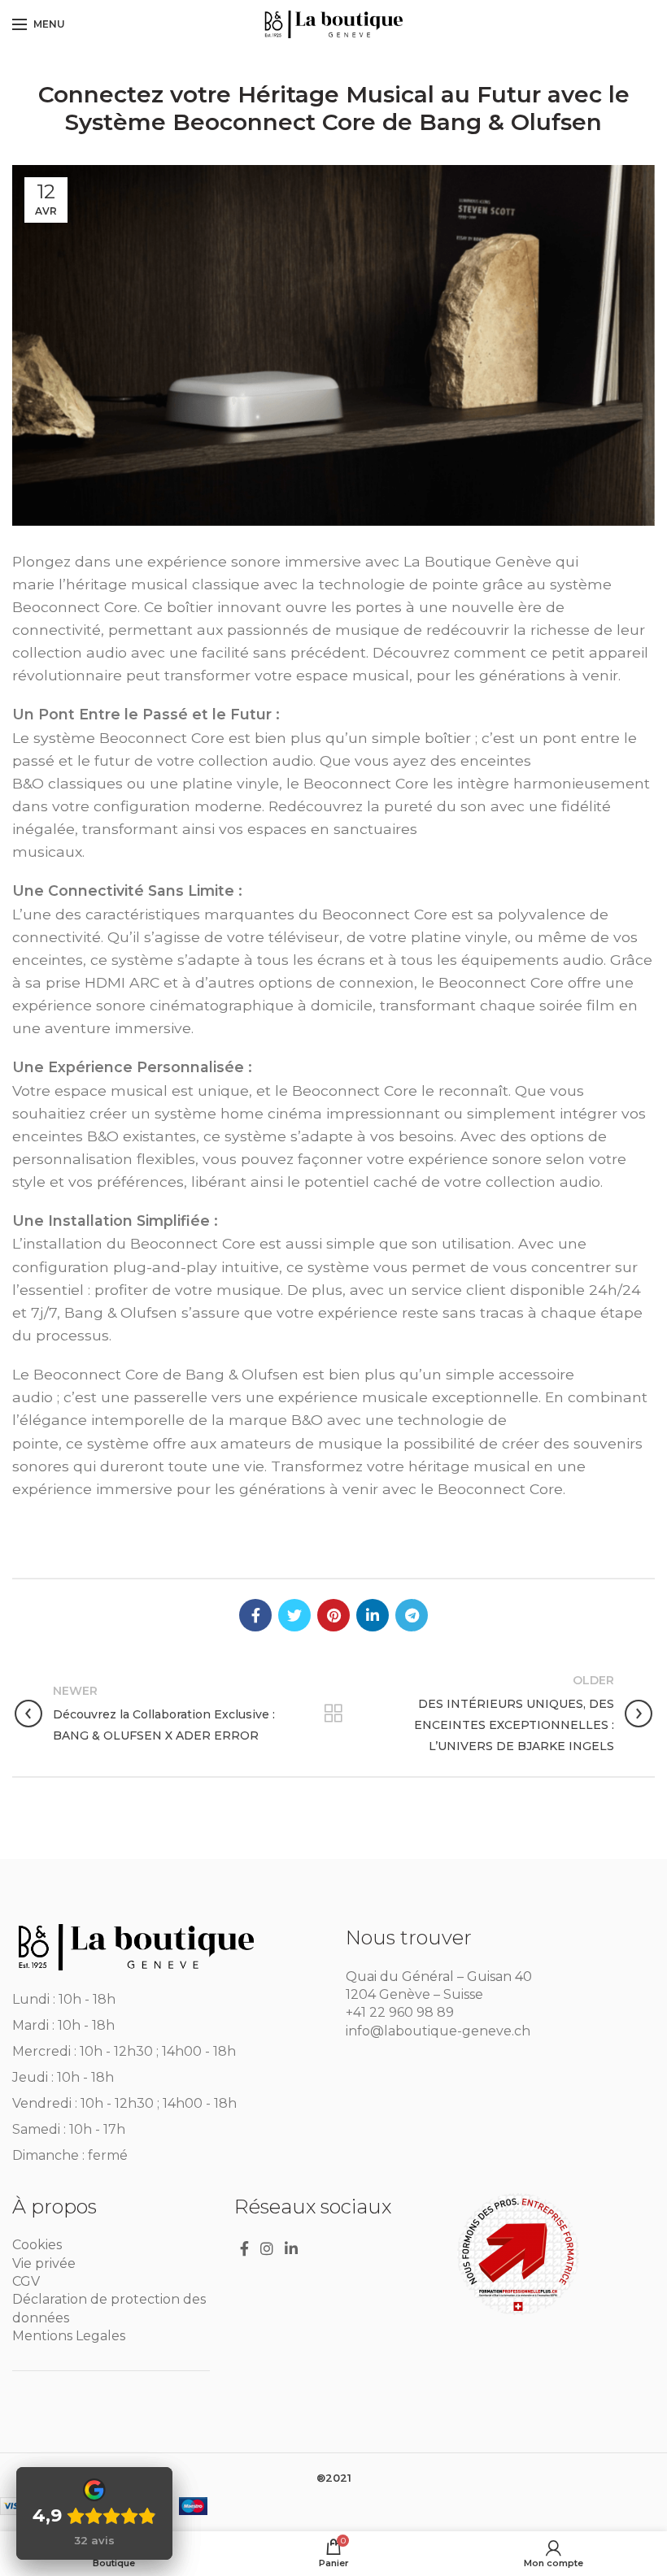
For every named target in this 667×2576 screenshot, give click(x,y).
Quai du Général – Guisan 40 (439, 1977)
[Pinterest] (333, 1615)
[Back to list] (333, 1714)
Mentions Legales (69, 2336)
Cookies (37, 2245)
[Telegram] (412, 1615)
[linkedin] (373, 1615)
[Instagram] (267, 2248)
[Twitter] (294, 1615)
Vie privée (44, 2263)
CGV (26, 2281)
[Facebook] (255, 1615)
